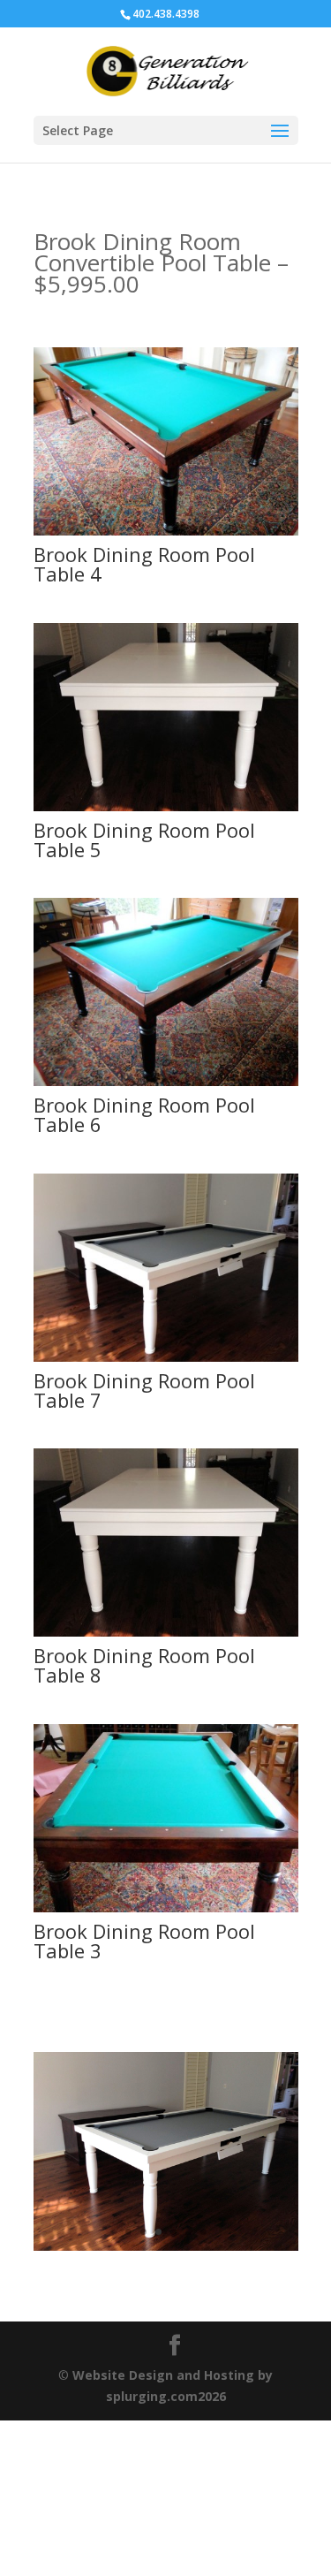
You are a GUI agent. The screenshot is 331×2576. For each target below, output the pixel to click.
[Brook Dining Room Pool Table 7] (166, 1357)
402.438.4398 (166, 14)
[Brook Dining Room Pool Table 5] (166, 806)
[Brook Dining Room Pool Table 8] (166, 1632)
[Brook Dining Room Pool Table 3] (166, 1907)
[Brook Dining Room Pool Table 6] (166, 1081)
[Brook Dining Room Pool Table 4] (166, 531)
